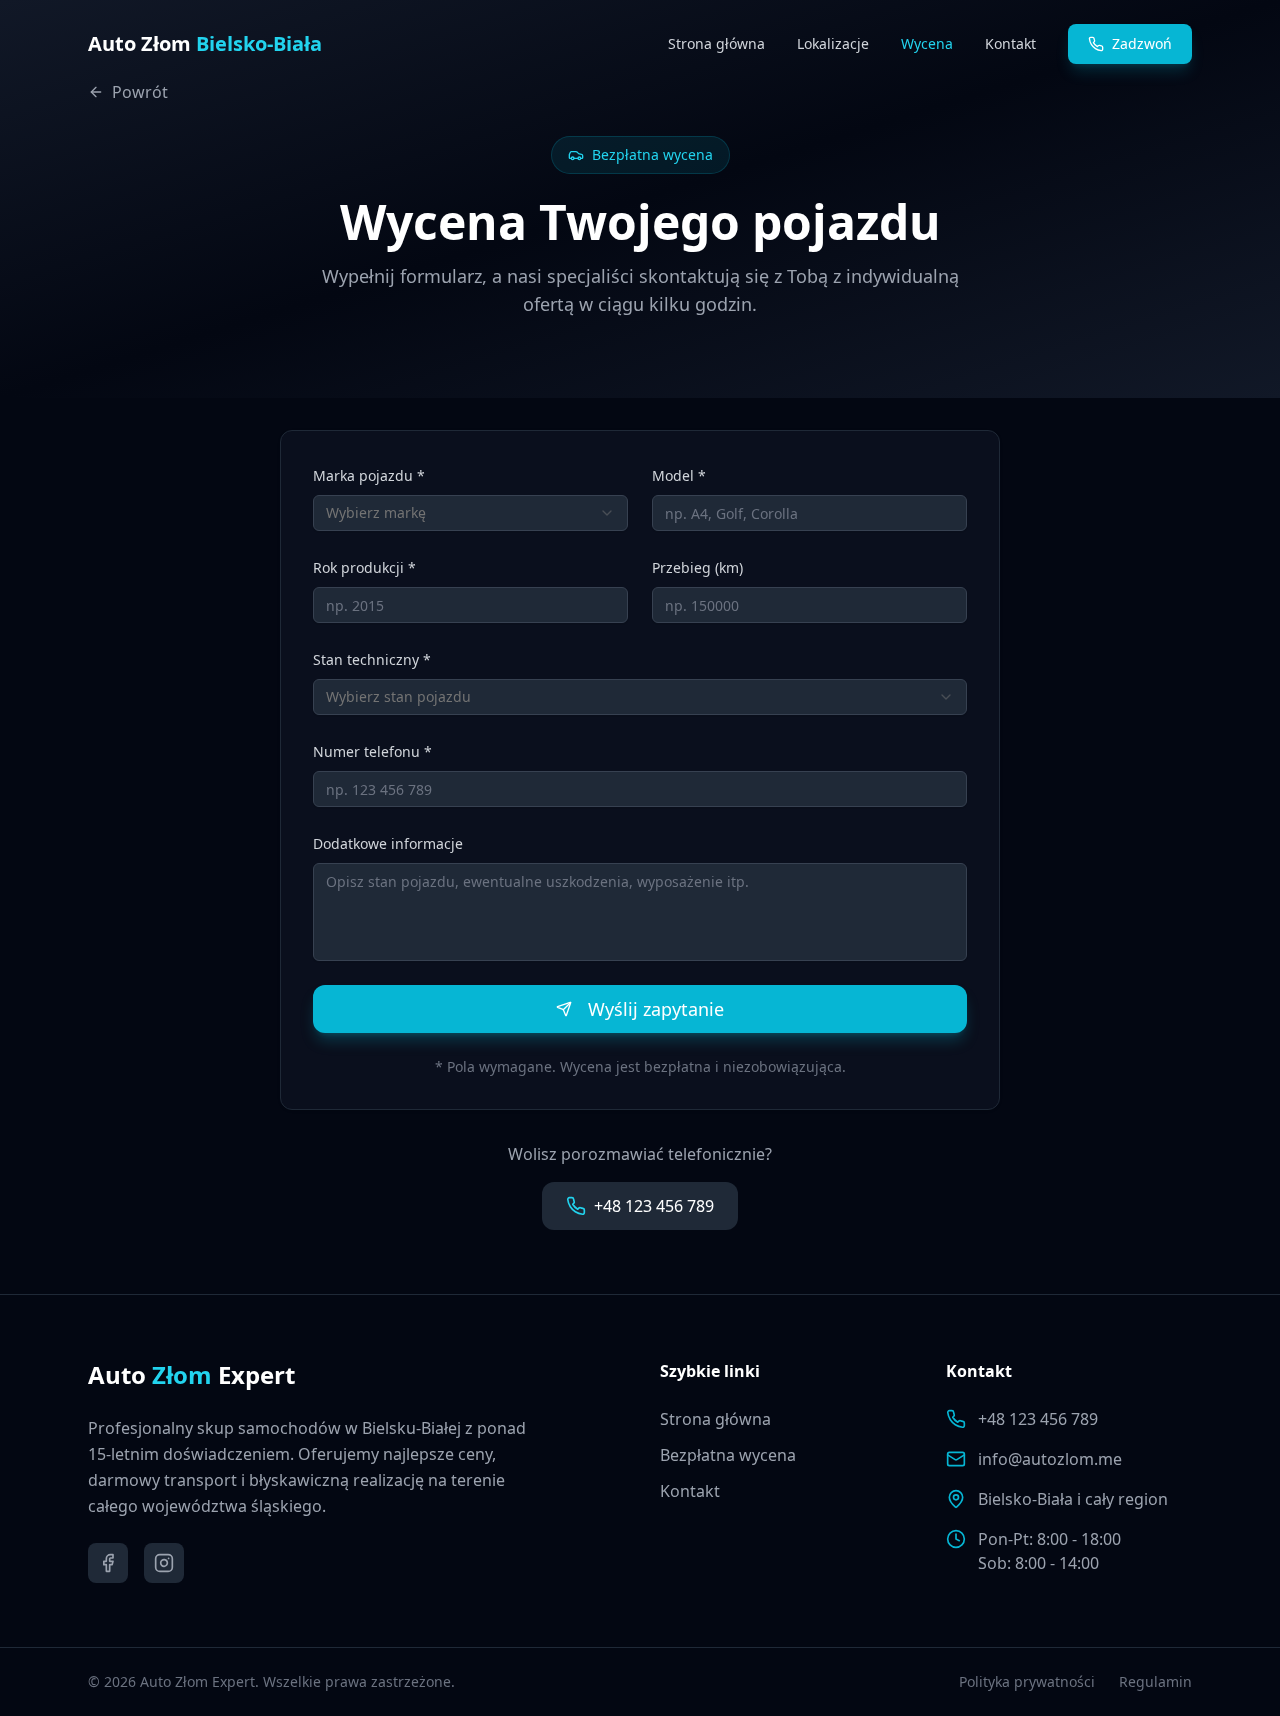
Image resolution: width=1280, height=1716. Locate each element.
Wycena (927, 43)
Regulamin (1155, 1681)
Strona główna (716, 43)
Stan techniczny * (372, 659)
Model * (679, 475)
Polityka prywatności (1027, 1681)
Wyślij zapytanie (656, 1009)
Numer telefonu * (372, 751)
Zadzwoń (1142, 43)
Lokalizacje (833, 43)
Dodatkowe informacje (388, 843)
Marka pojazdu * (369, 475)
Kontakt (1010, 43)
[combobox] (470, 513)
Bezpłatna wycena (728, 1455)
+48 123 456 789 (654, 1206)
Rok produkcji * (364, 567)
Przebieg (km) (697, 567)
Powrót (140, 92)
